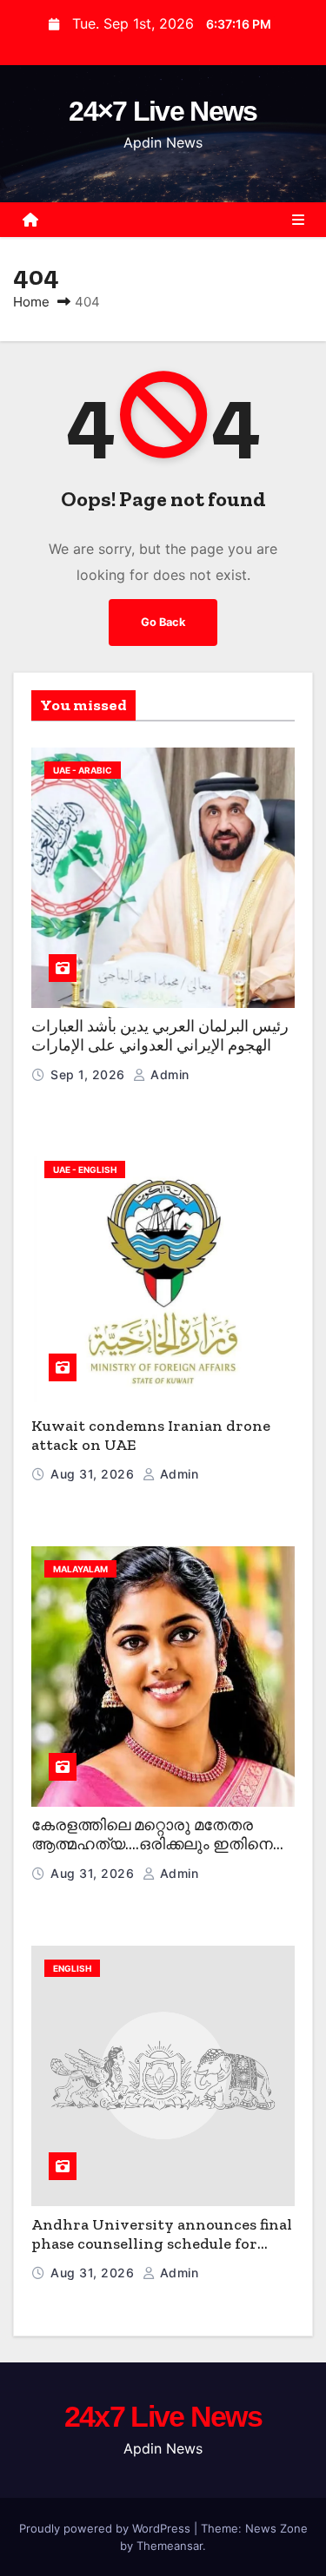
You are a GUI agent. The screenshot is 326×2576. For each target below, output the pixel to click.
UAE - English (85, 1169)
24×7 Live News (163, 111)
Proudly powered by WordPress (106, 2528)
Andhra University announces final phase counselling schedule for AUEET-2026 (162, 2244)
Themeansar (170, 2546)
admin (168, 1074)
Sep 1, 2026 (90, 1074)
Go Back (163, 622)
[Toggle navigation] (298, 220)
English (72, 1968)
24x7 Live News (163, 2416)
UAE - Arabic (83, 770)
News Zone (276, 2528)
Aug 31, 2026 (94, 1474)
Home (31, 302)
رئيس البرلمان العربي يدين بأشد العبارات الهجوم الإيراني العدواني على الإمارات (160, 1036)
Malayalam (80, 1569)
